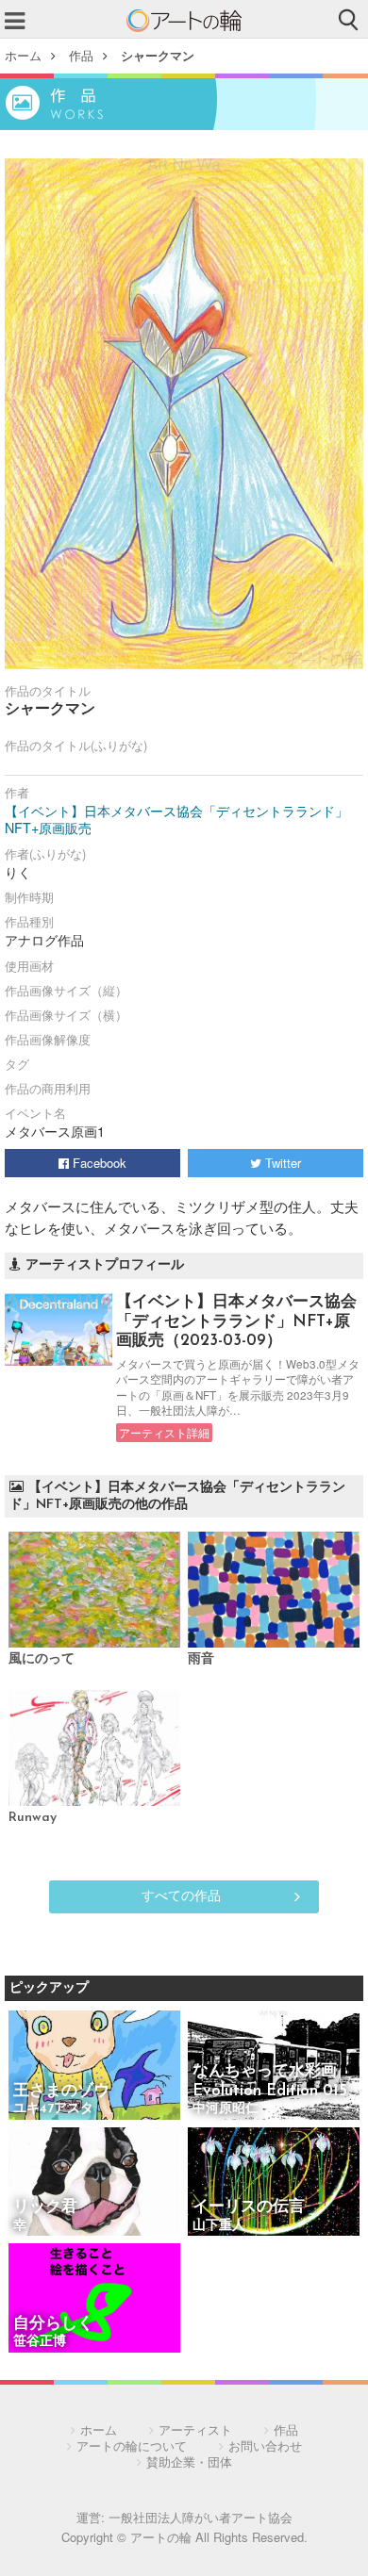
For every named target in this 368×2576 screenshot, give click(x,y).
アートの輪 (184, 21)
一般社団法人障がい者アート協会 (201, 2517)
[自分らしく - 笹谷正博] (94, 2299)
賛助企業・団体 (189, 2461)
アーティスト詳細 (164, 1433)
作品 (81, 55)
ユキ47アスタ (53, 2109)
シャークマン (158, 55)
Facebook (98, 1163)
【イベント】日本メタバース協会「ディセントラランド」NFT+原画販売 (176, 819)
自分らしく (53, 2324)
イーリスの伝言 (249, 2207)
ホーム (23, 55)
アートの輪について (132, 2445)
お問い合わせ (265, 2445)
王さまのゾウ (61, 2091)
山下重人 (219, 2226)
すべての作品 (181, 1895)
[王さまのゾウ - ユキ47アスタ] (94, 2067)
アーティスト (195, 2429)
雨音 (201, 1659)
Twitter (281, 1163)
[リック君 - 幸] (94, 2183)
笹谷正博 (40, 2342)
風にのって (42, 1659)
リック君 (45, 2207)
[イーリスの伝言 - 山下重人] (274, 2183)
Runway (33, 1818)
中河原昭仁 (226, 2109)
